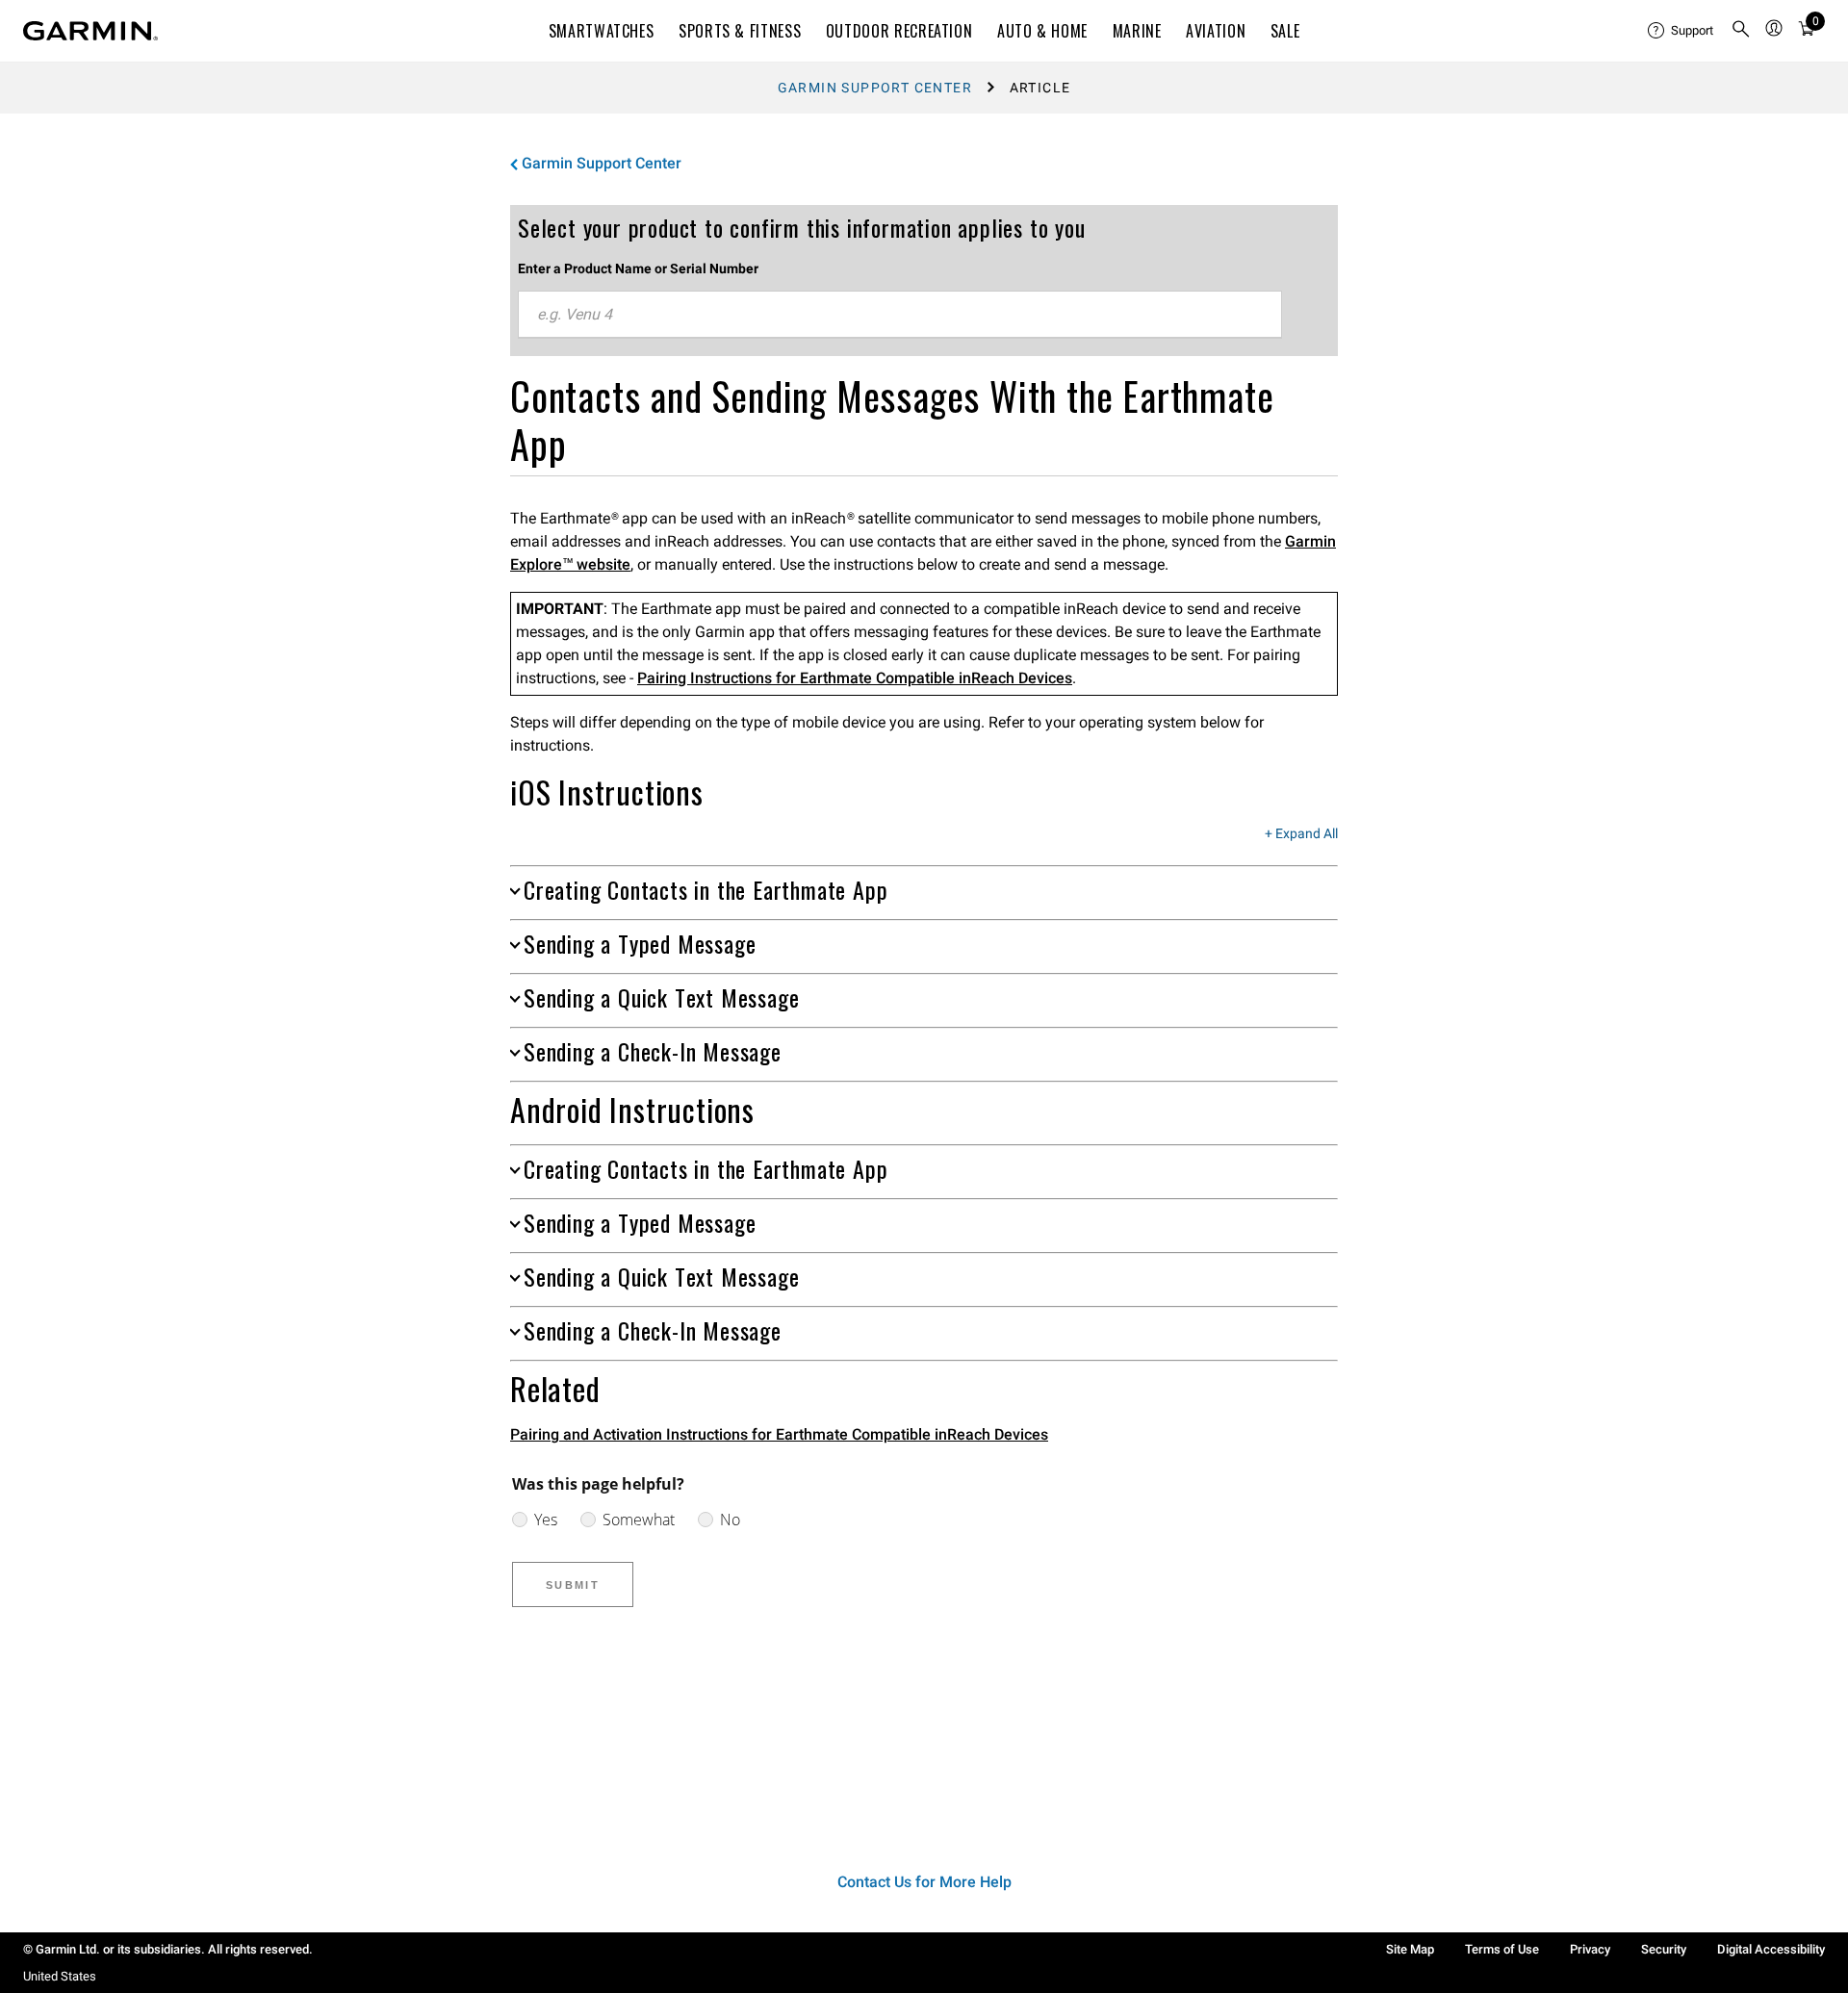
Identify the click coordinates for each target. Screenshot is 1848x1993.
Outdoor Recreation (899, 31)
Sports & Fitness (740, 31)
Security (1664, 1949)
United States (60, 1976)
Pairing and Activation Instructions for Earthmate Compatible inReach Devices (779, 1434)
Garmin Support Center (875, 88)
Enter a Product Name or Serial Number (638, 268)
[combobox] (900, 315)
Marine (1137, 31)
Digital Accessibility (1771, 1949)
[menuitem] (1681, 31)
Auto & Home (1042, 31)
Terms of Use (1502, 1949)
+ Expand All (1301, 834)
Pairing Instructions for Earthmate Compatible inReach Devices (855, 678)
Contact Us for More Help (924, 1882)
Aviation (1216, 31)
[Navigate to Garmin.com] (90, 31)
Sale (1285, 31)
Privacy (1590, 1949)
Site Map (1410, 1949)
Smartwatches (602, 31)
